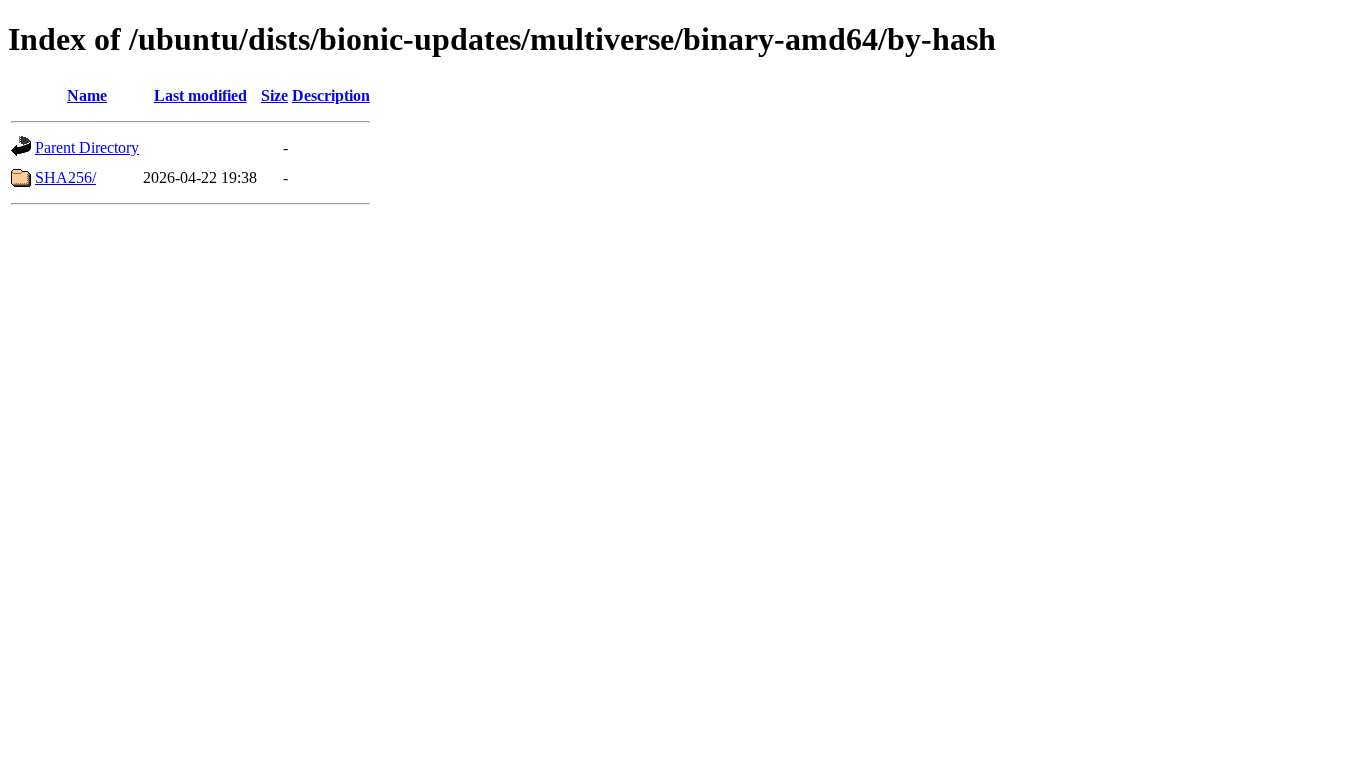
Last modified (200, 95)
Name (87, 95)
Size (274, 95)
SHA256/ (65, 177)
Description (331, 95)
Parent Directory (87, 147)
